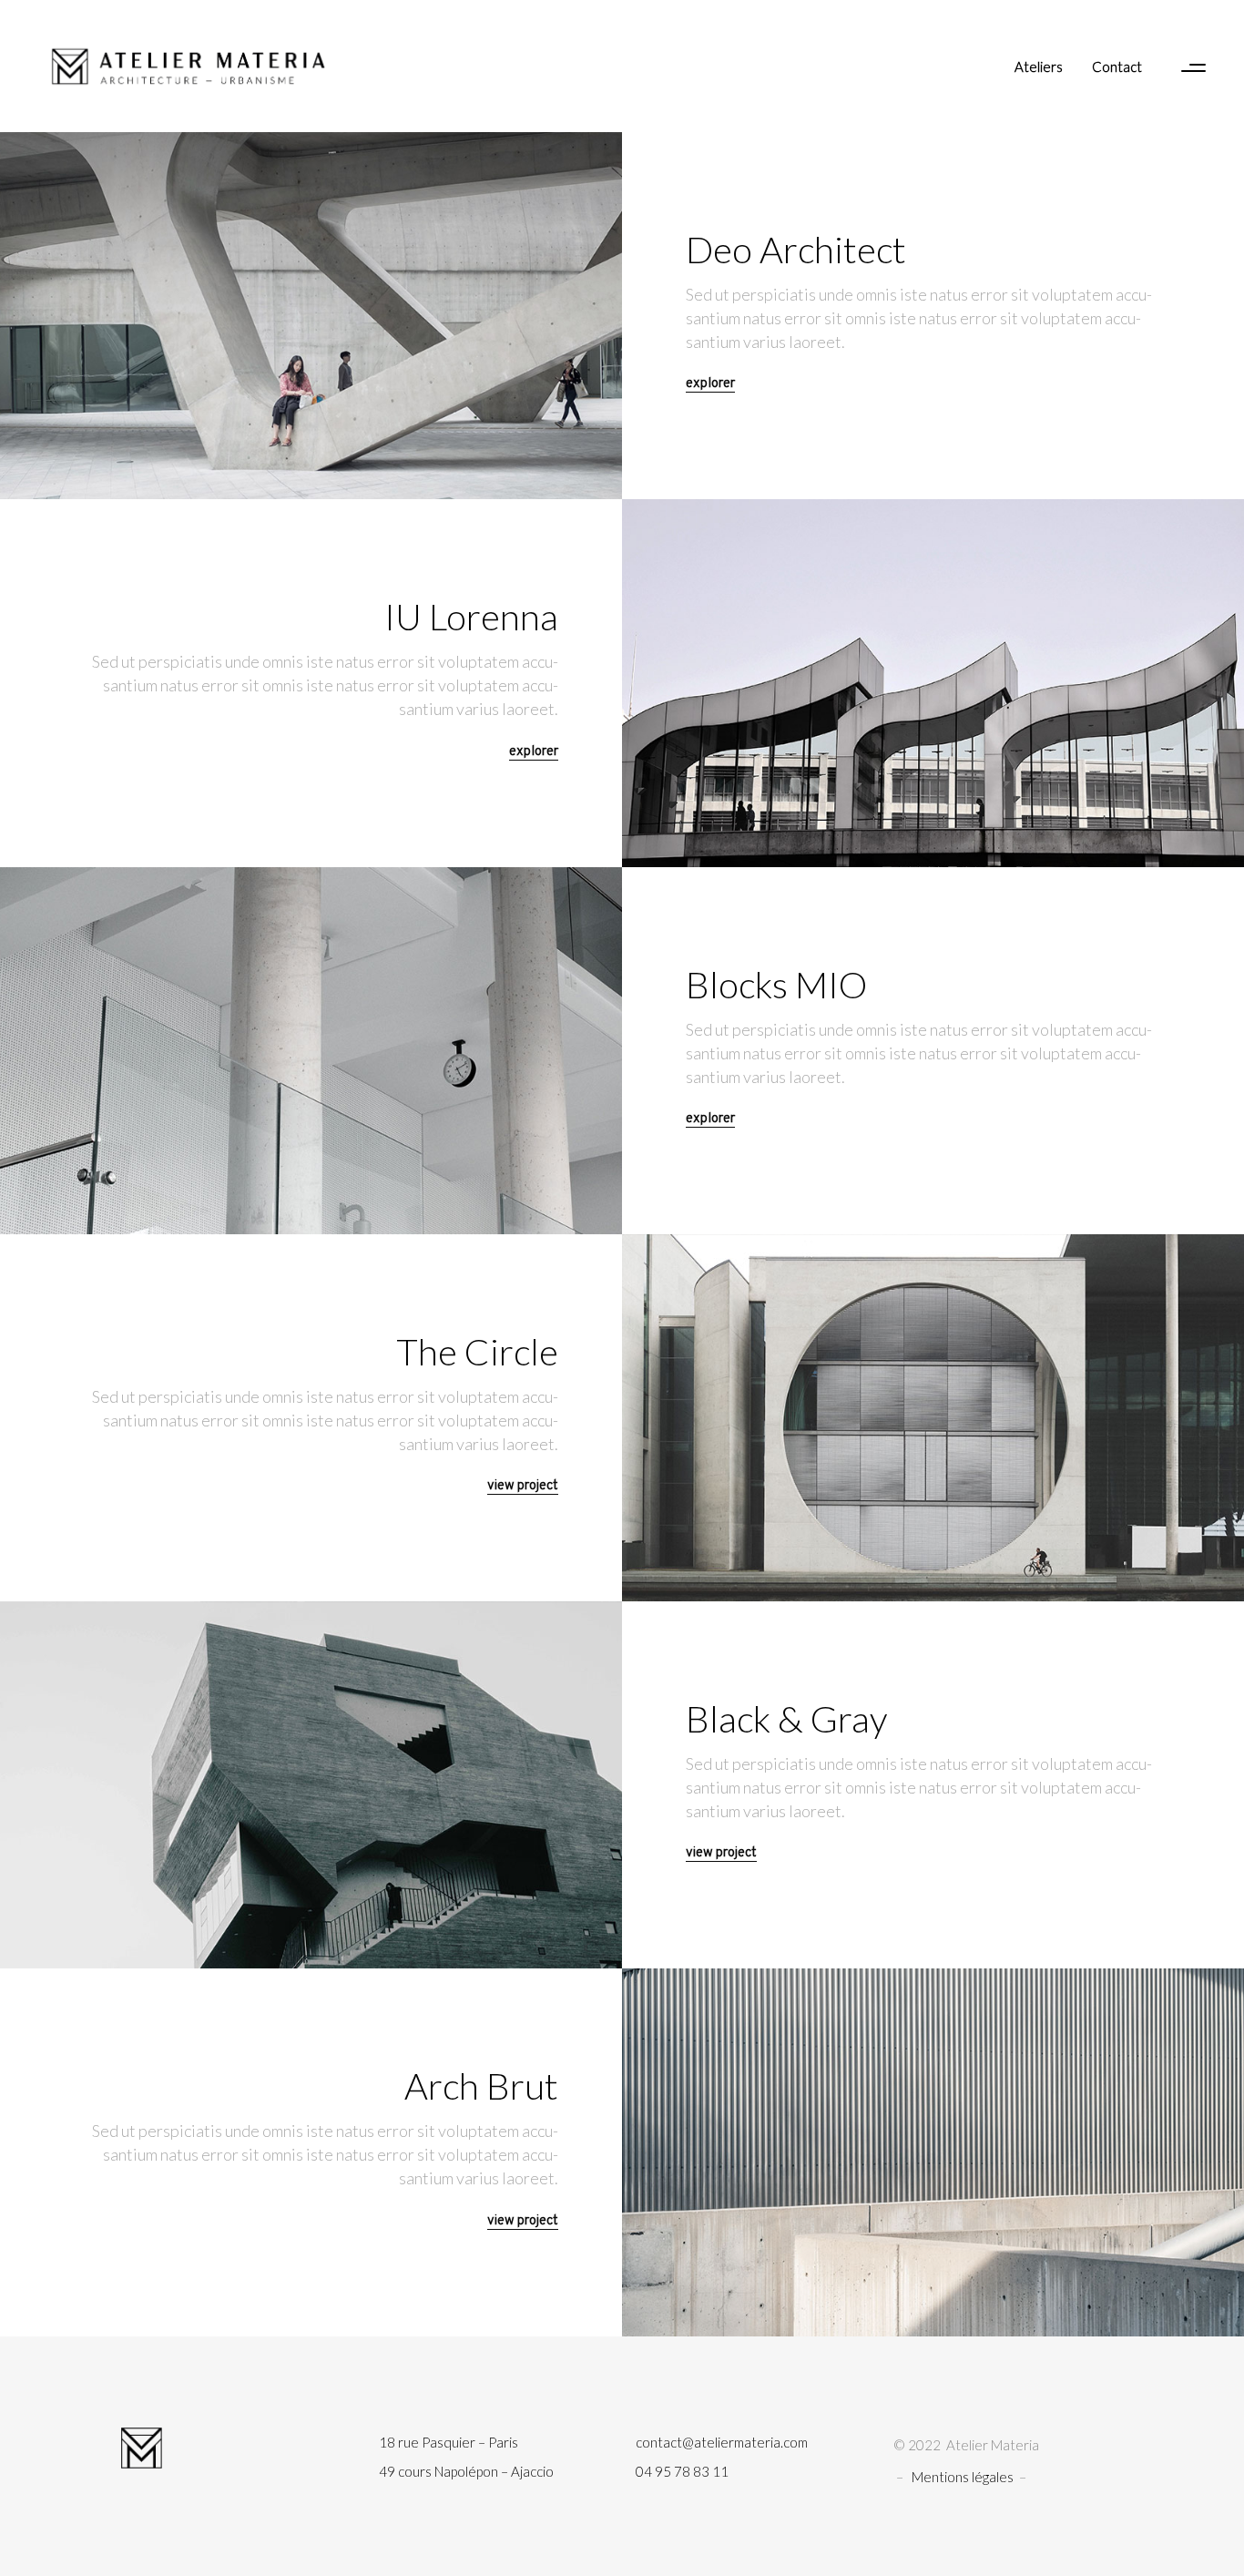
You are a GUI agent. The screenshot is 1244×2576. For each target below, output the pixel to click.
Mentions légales (963, 2477)
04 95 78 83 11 (682, 2471)
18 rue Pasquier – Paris (449, 2442)
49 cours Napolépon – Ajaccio (466, 2471)
